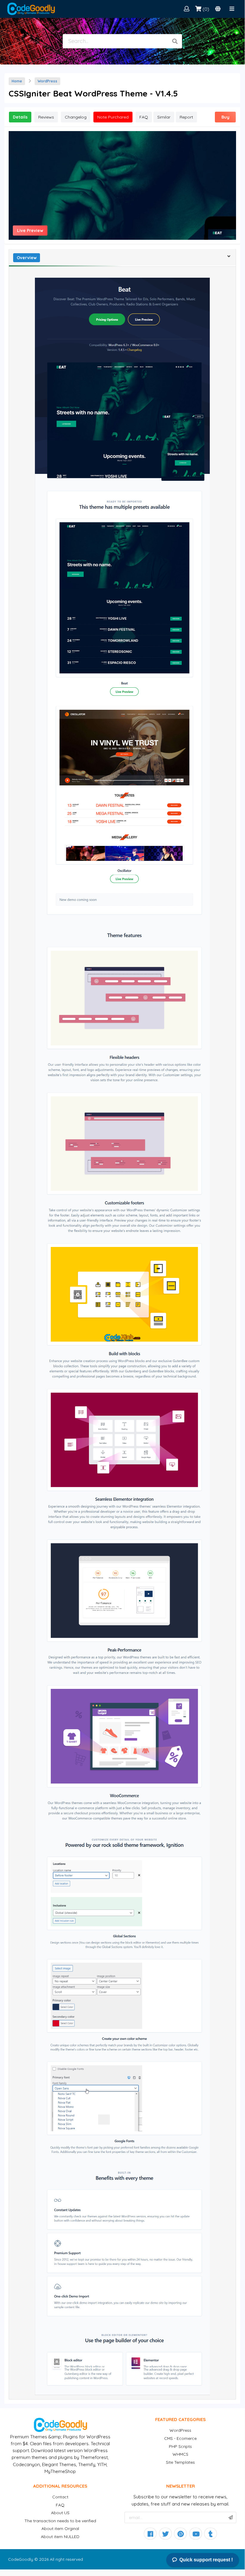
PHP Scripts (180, 2446)
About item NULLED (60, 2537)
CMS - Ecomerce (180, 2438)
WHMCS (180, 2454)
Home (17, 81)
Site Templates (180, 2462)
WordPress (47, 81)
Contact (60, 2497)
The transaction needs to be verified (60, 2521)
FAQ (60, 2505)
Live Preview (30, 231)
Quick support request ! (206, 2560)
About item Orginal (60, 2529)
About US (60, 2513)
